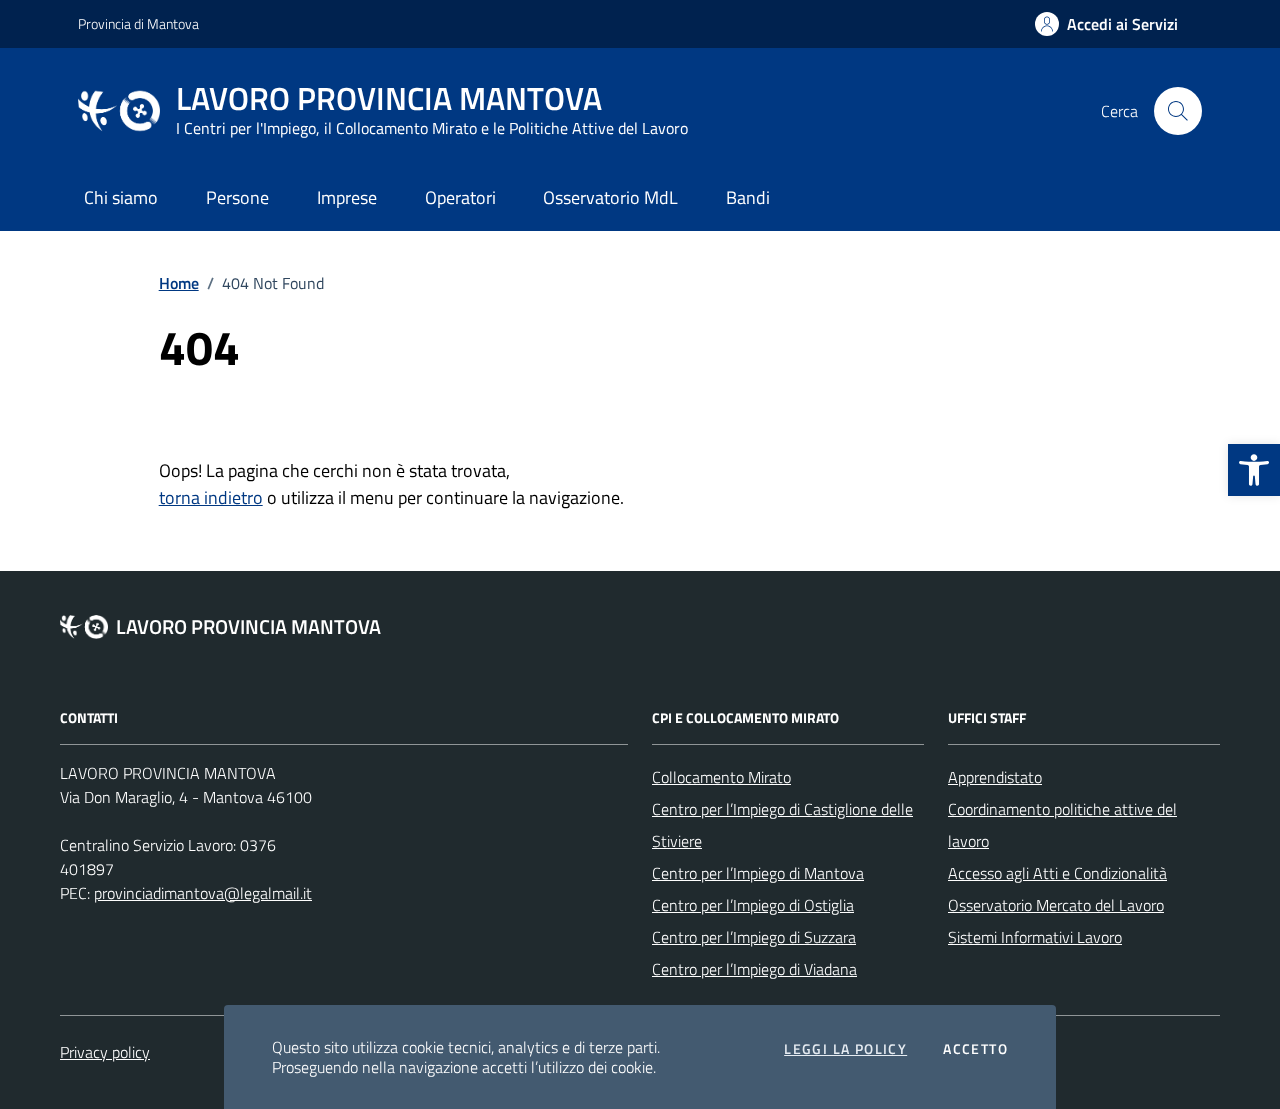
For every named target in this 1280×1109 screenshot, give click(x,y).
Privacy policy (105, 1052)
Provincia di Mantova (138, 23)
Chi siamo (121, 197)
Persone (237, 197)
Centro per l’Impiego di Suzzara (754, 937)
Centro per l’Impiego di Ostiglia (753, 905)
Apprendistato (995, 777)
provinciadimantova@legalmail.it (203, 893)
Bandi (748, 197)
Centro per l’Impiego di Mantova (758, 873)
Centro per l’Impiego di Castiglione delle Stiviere (782, 825)
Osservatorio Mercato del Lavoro (1056, 905)
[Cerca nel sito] (1178, 111)
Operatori (460, 197)
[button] (1254, 470)
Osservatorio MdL (610, 197)
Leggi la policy (845, 1049)
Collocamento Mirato (721, 777)
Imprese (347, 197)
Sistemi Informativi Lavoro (1035, 937)
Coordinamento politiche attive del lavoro (1062, 825)
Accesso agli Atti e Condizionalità (1057, 873)
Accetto (975, 1049)
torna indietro (211, 497)
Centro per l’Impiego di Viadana (754, 969)
